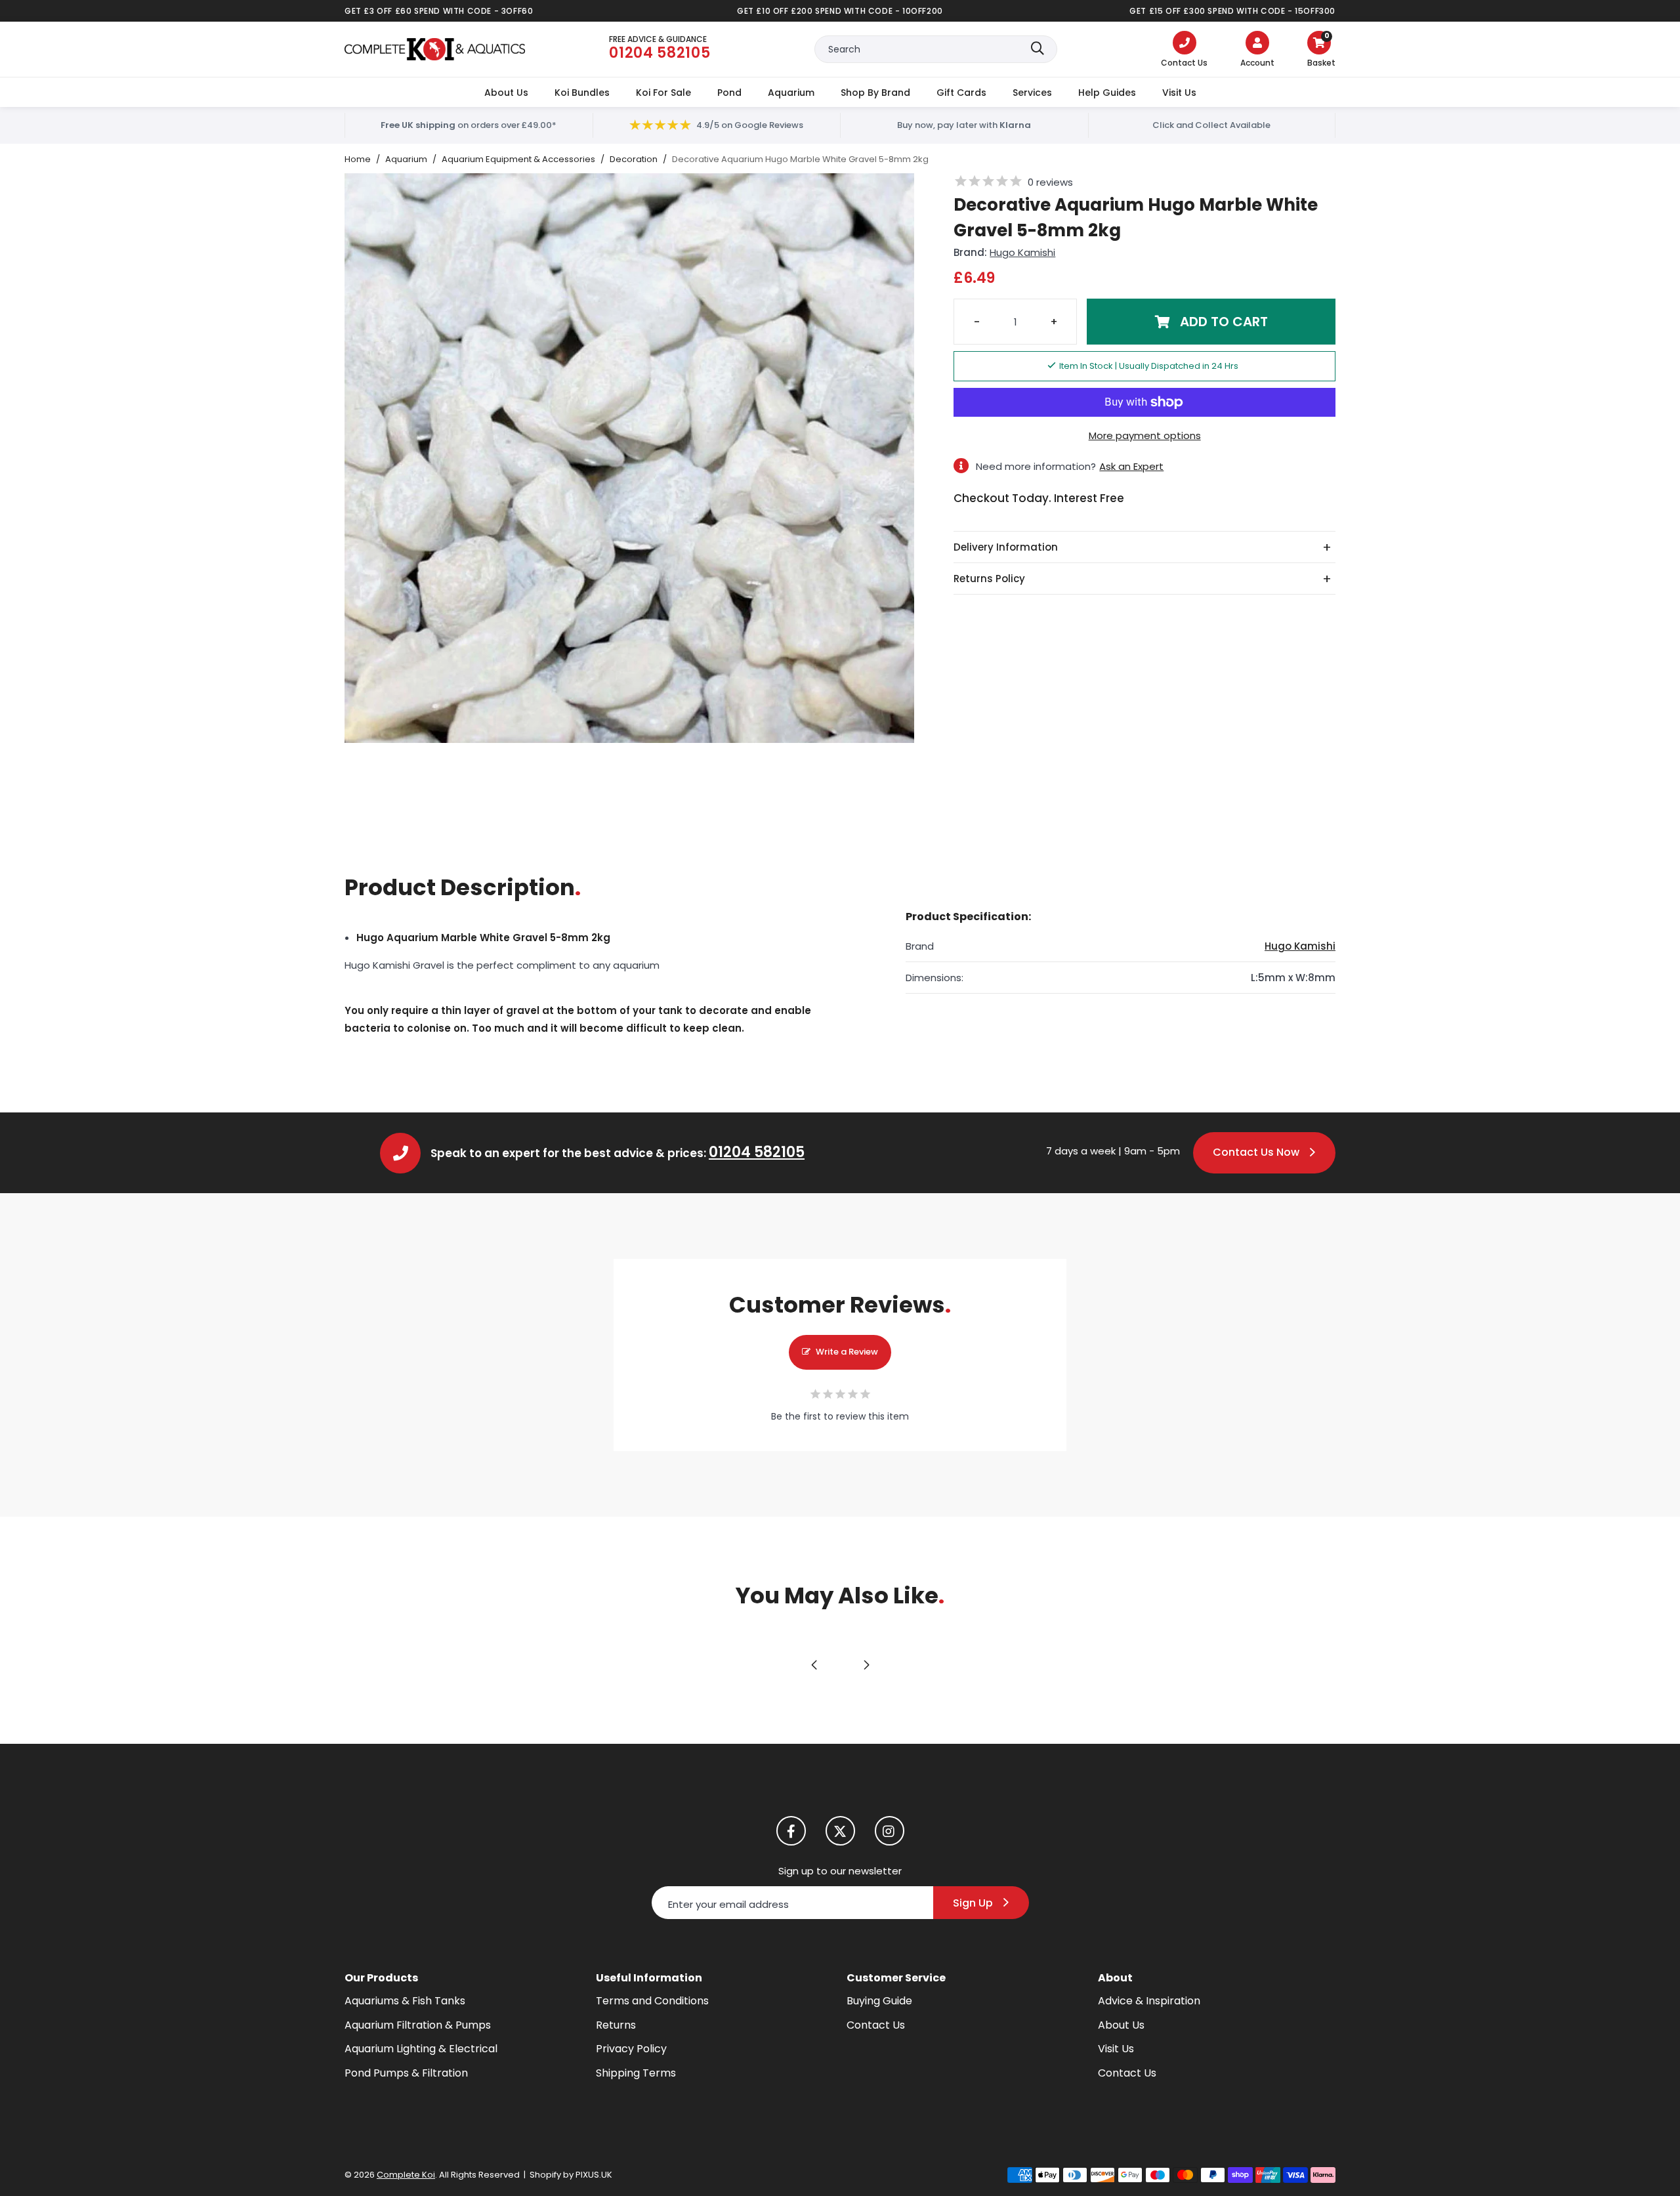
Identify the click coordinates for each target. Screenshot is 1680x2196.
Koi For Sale (663, 93)
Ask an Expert (1131, 466)
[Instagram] (890, 1831)
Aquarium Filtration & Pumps (418, 2025)
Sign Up (973, 1903)
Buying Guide (879, 2001)
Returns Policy (989, 579)
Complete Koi (435, 49)
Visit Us (1179, 93)
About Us (506, 93)
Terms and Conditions (652, 2001)
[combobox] (936, 49)
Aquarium (791, 93)
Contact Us (876, 2025)
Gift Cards (961, 93)
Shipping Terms (636, 2073)
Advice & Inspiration (1149, 2001)
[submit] (1038, 49)
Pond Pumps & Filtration (406, 2073)
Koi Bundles (582, 93)
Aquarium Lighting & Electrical (421, 2049)
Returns (616, 2025)
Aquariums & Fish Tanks (405, 2001)
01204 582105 (757, 1152)
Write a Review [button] (847, 1352)
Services (1032, 93)
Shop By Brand (875, 93)
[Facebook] (791, 1831)
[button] (1321, 51)
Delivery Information (1006, 547)
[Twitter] (840, 1831)
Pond (729, 93)
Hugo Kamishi (1022, 252)
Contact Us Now (1256, 1152)
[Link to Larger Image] (629, 458)
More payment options (1145, 435)
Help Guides (1107, 93)
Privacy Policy (631, 2049)
